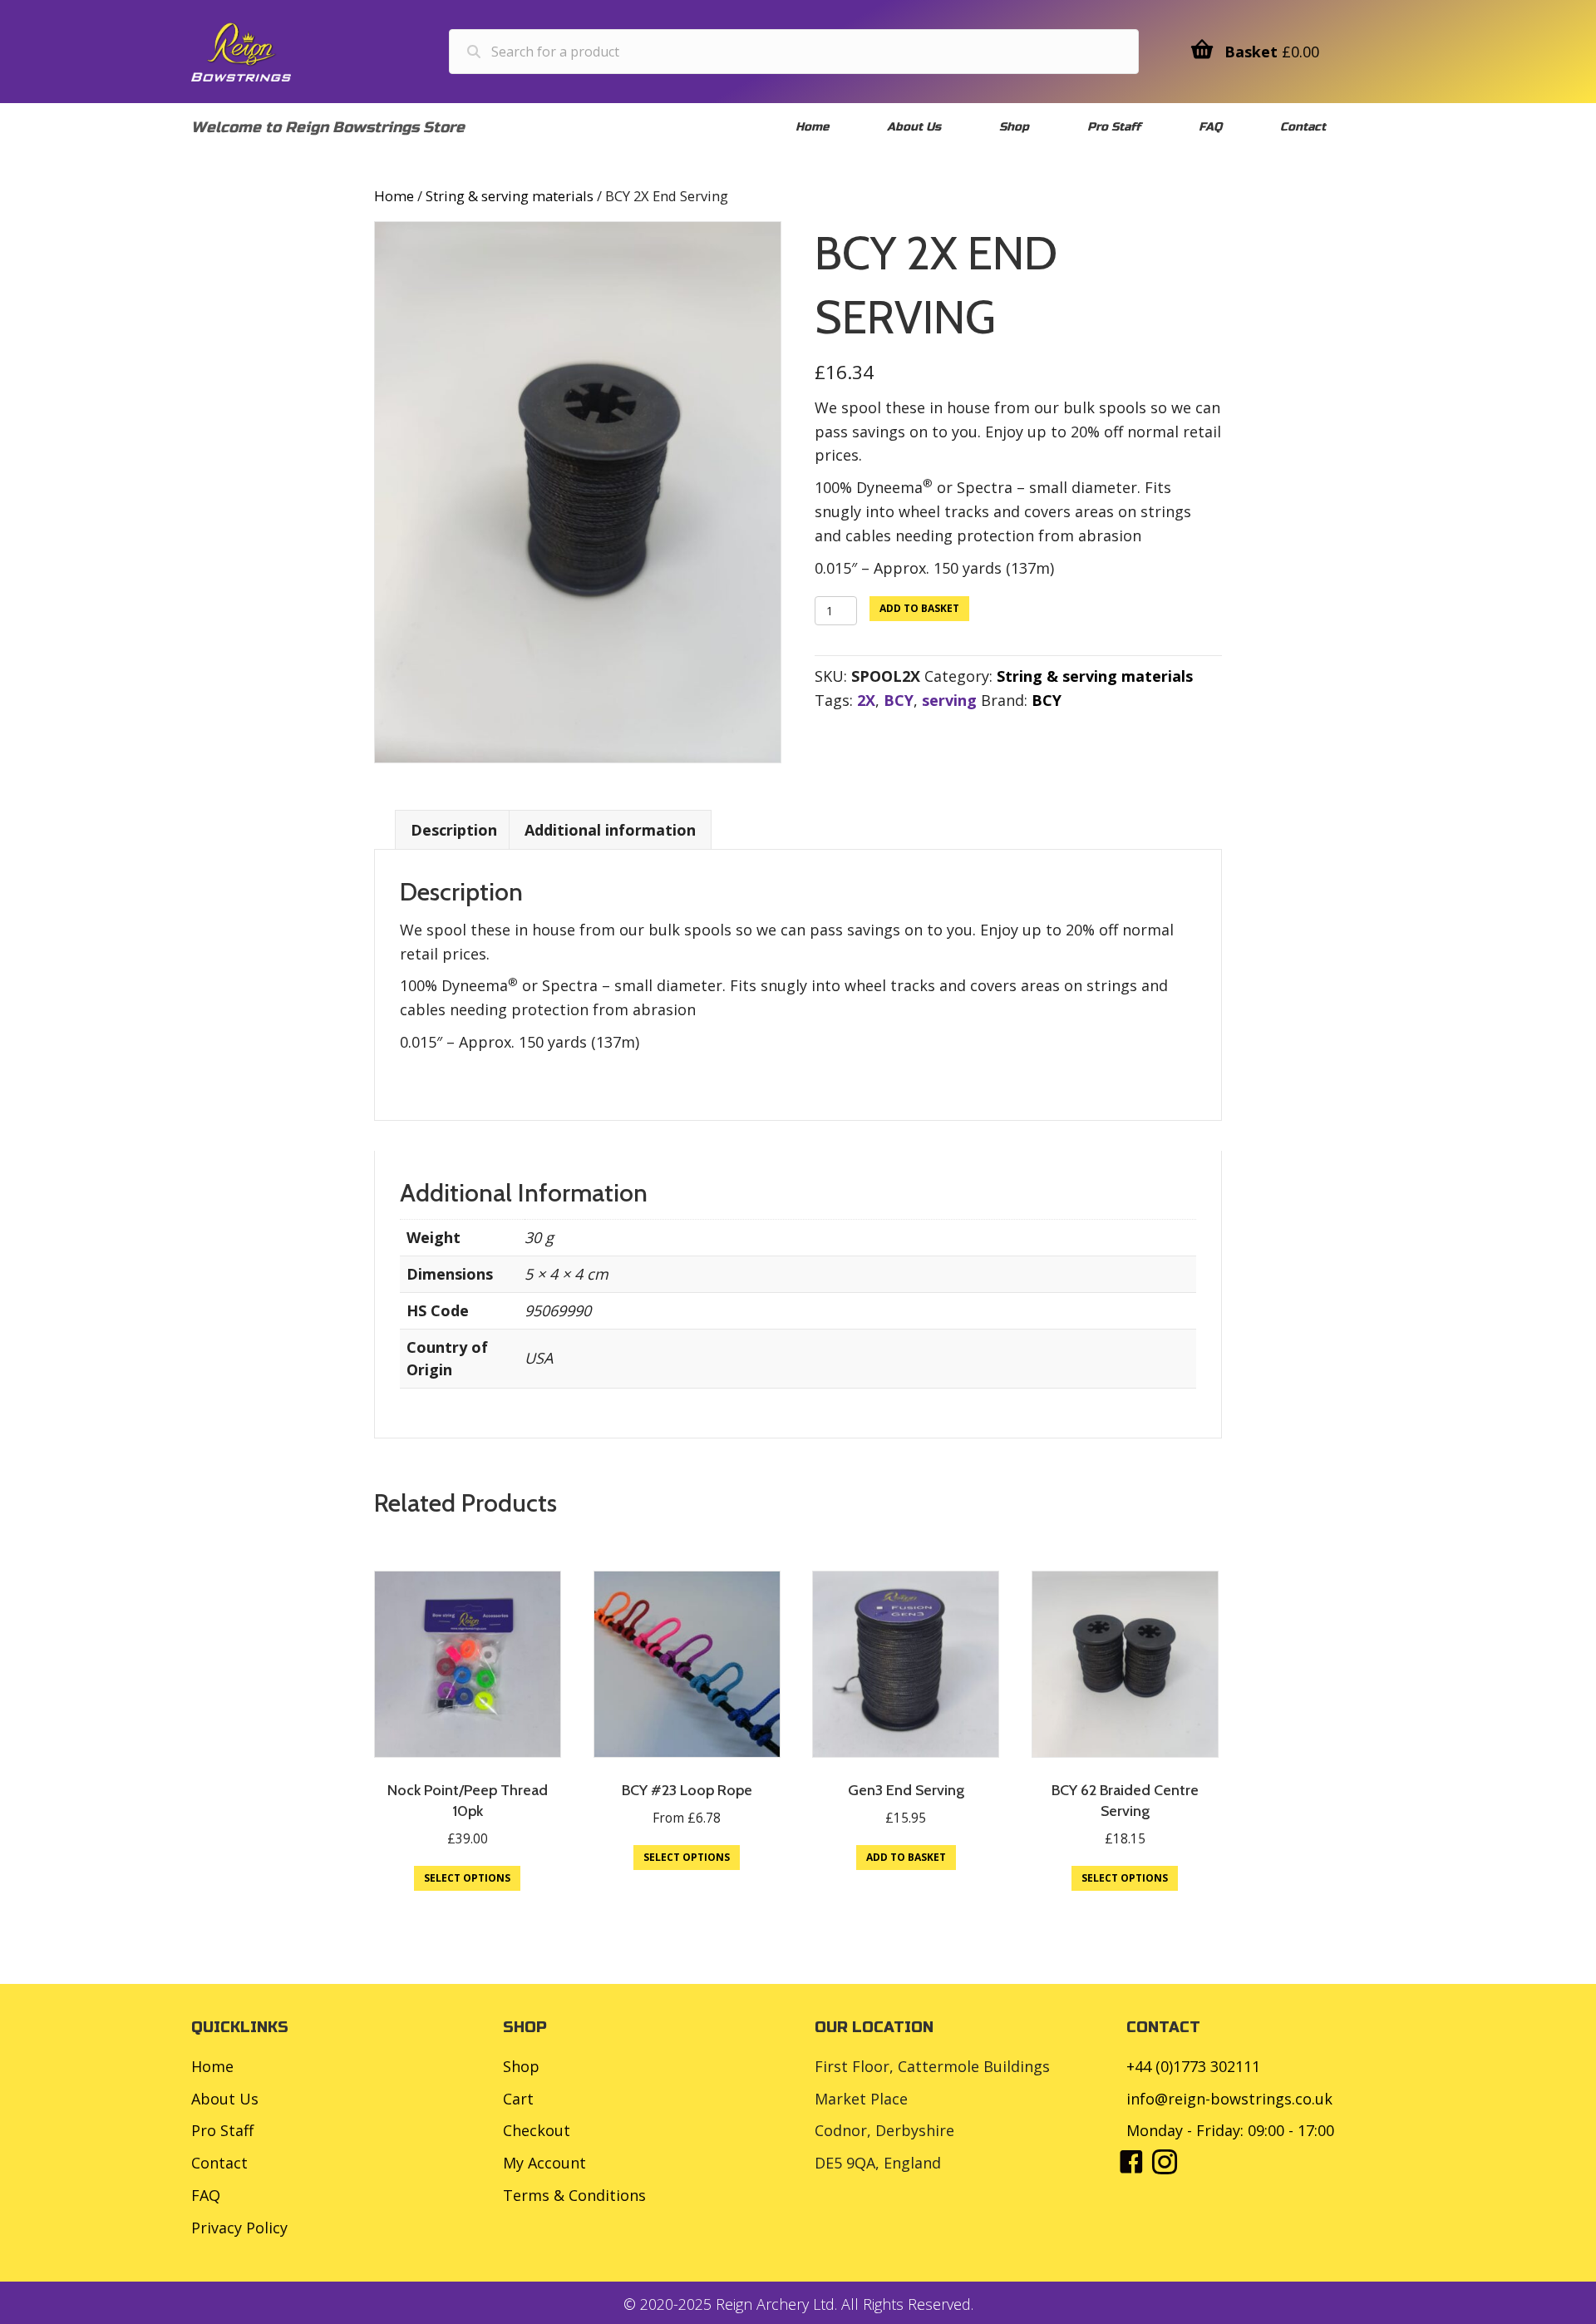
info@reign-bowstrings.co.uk (1229, 2099)
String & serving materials (510, 196)
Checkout (537, 2130)
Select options (467, 1878)
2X (866, 700)
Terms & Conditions (574, 2195)
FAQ (206, 2195)
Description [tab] (454, 830)
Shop (521, 2066)
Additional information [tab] (610, 830)
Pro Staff (222, 2130)
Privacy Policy (239, 2228)
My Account (544, 2163)
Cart (518, 2099)
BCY (899, 700)
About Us (225, 2099)
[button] (1131, 2162)
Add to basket (919, 608)
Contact (219, 2163)
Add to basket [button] (906, 1857)
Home (394, 196)
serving (949, 700)
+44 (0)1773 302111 (1193, 2066)
